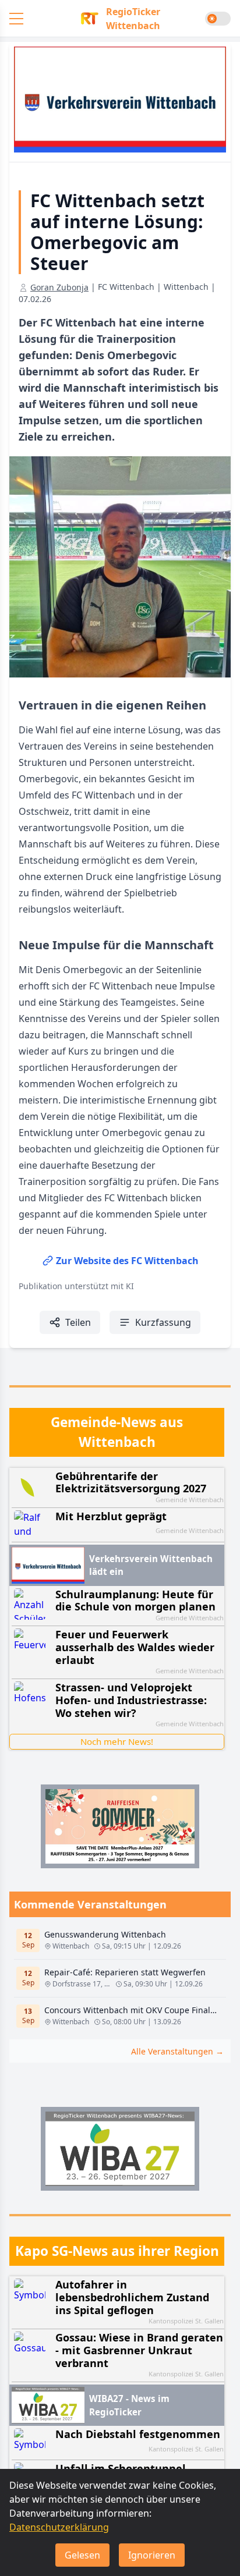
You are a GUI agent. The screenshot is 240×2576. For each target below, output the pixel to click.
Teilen (78, 1322)
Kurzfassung (163, 1322)
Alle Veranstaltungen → (177, 2051)
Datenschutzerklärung (59, 2527)
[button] (120, 19)
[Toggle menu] (16, 19)
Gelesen (82, 2555)
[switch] (218, 19)
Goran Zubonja (59, 287)
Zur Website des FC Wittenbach (127, 1261)
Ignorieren (152, 2555)
